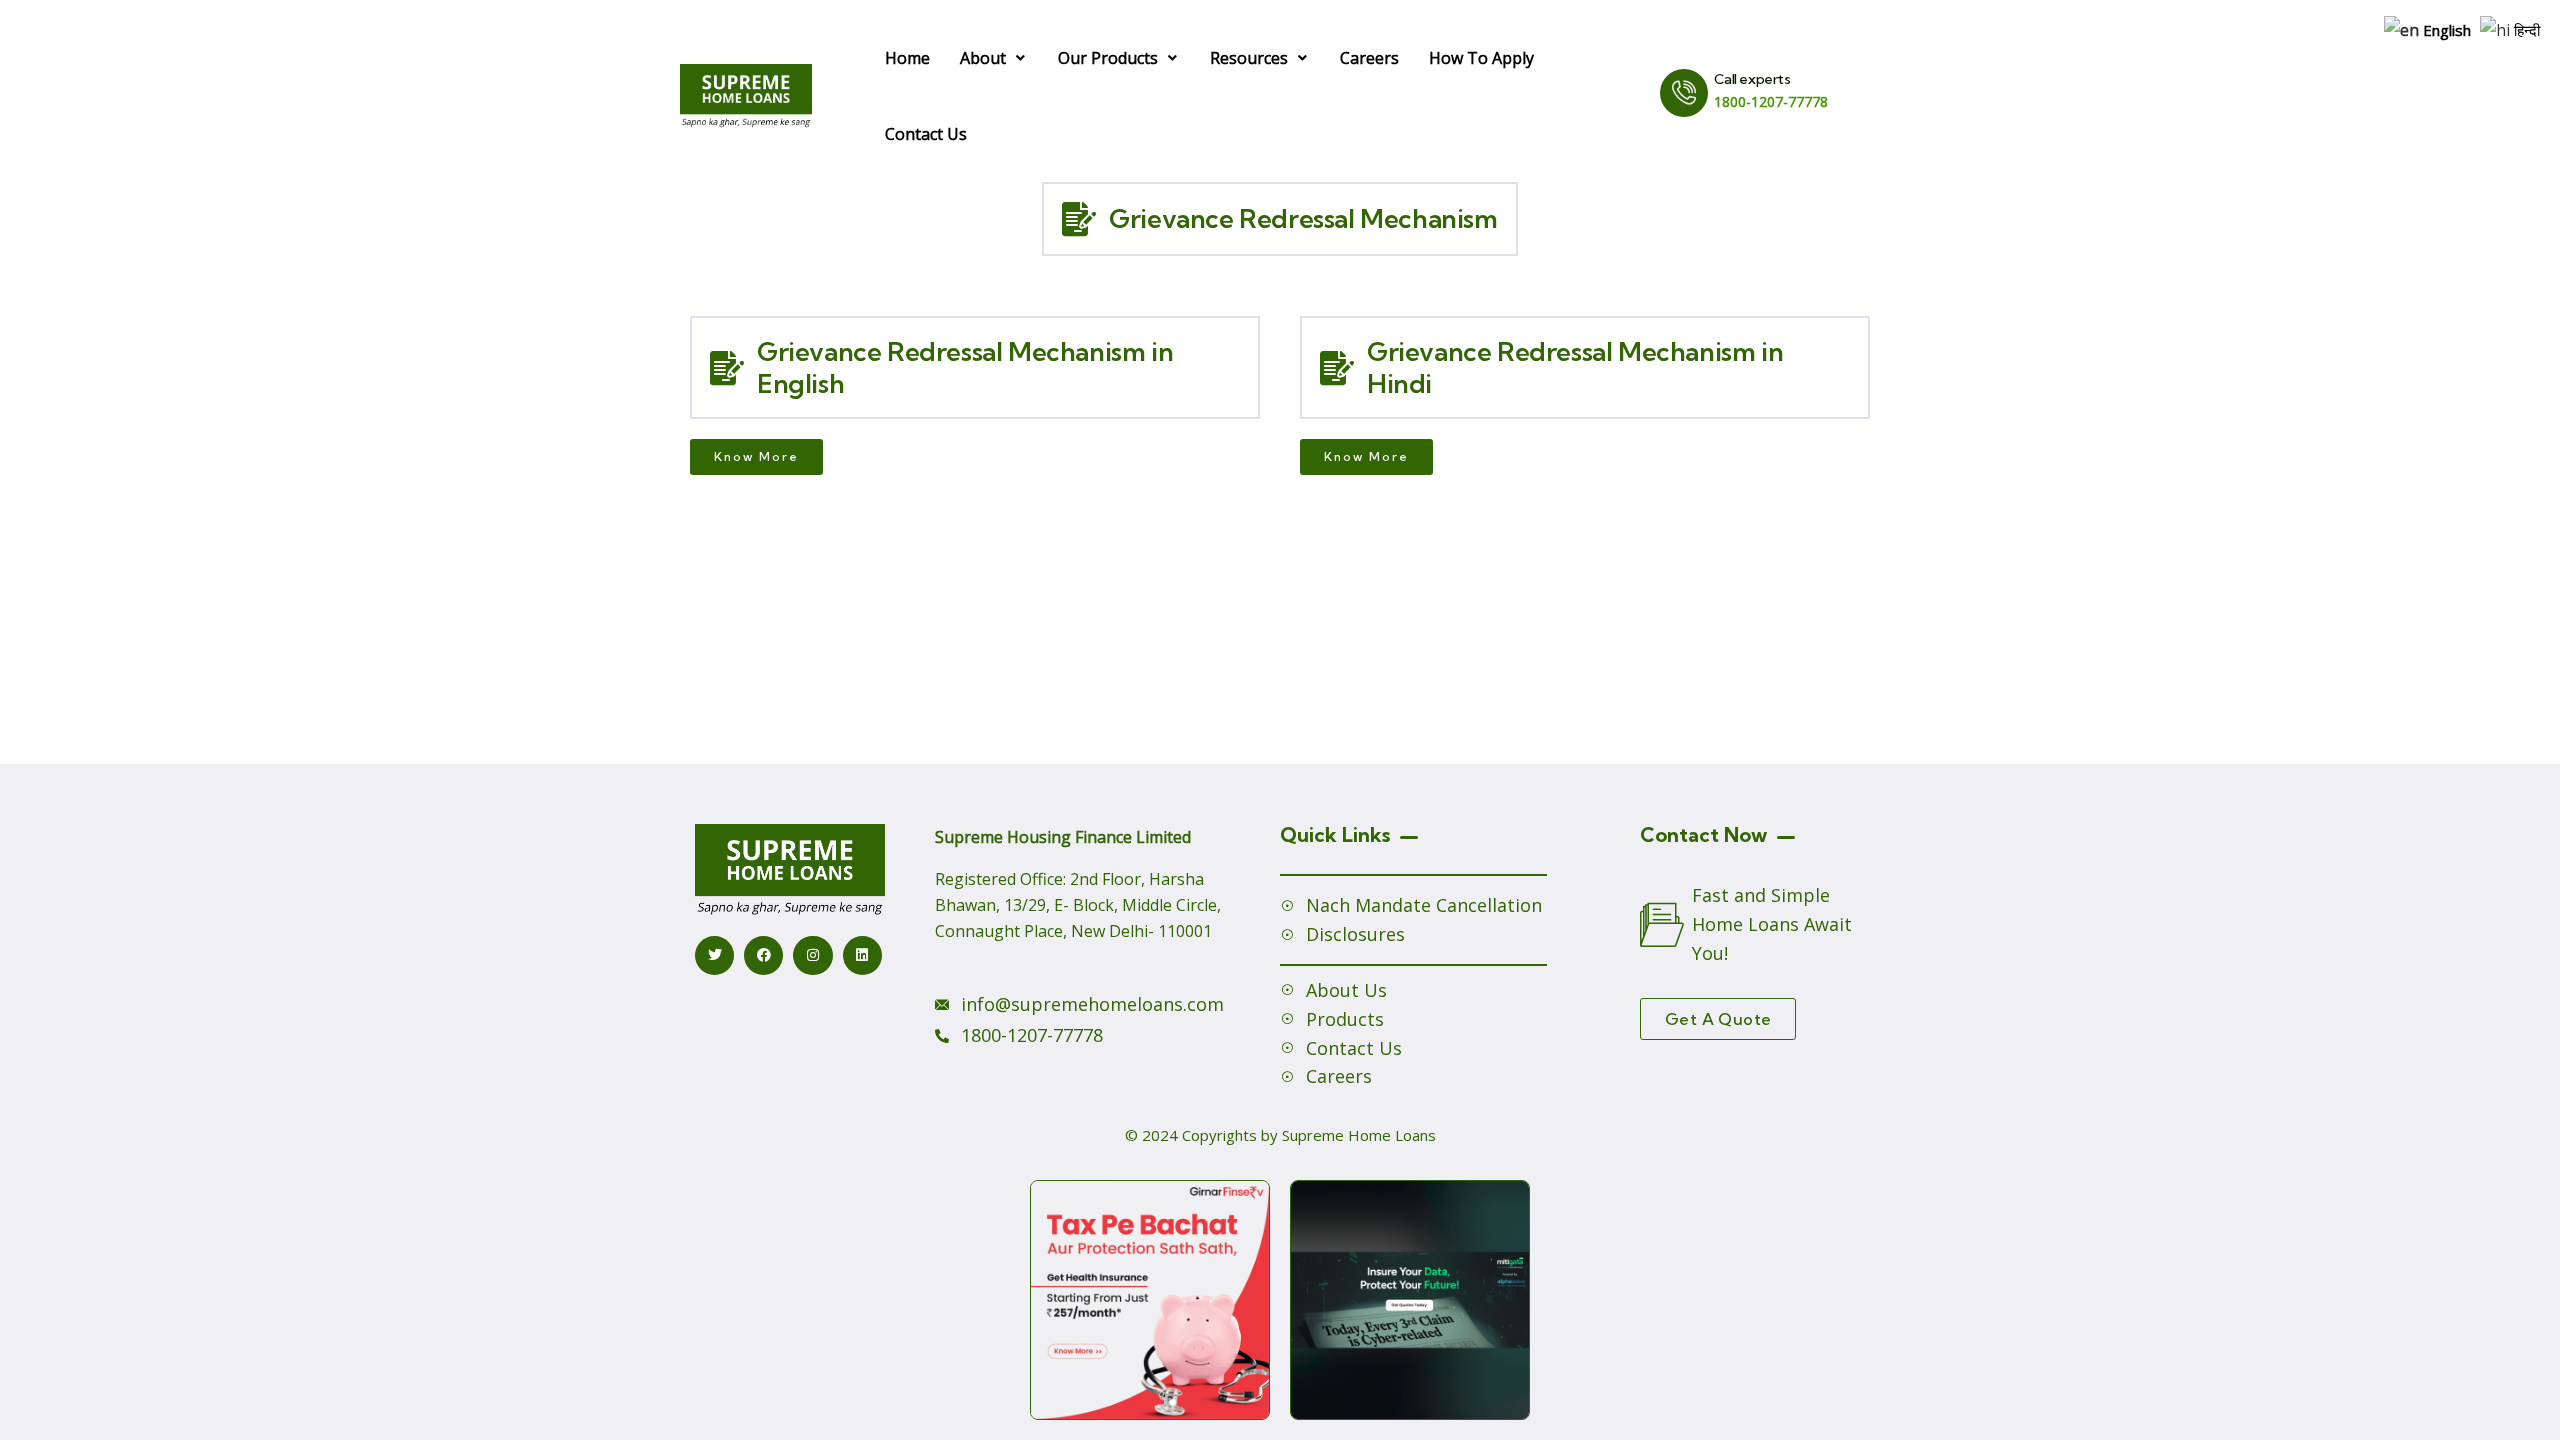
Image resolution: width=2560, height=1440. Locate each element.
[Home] (746, 95)
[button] (994, 58)
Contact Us (926, 134)
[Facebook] (763, 955)
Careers (1369, 58)
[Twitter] (714, 955)
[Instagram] (812, 955)
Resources (1249, 58)
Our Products (1108, 58)
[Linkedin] (862, 955)
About (983, 58)
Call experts (1752, 79)
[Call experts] (1684, 93)
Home (907, 58)
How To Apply (1481, 58)
